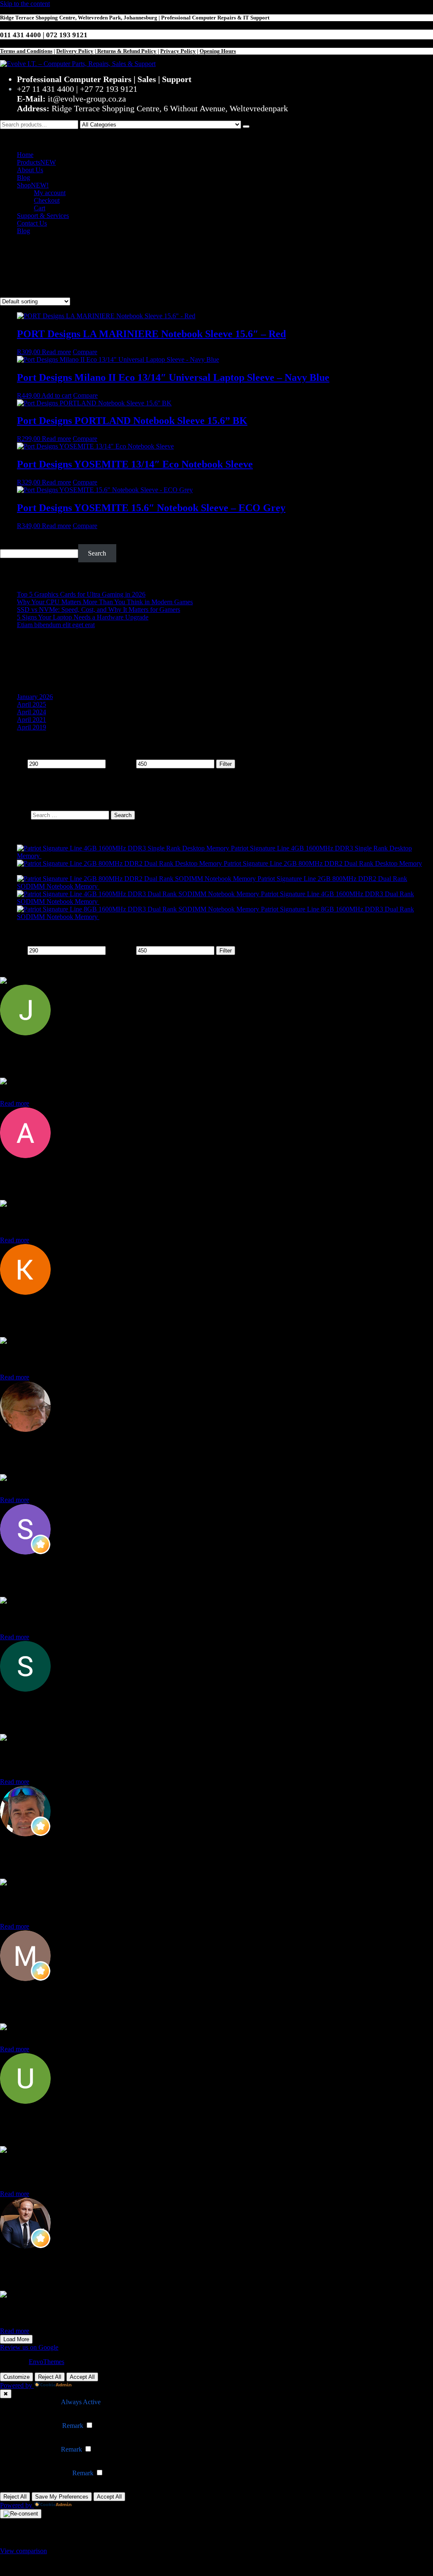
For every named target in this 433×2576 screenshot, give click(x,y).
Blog (23, 178)
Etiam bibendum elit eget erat (56, 625)
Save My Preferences (62, 2497)
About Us (30, 170)
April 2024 (32, 712)
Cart (40, 208)
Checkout (47, 200)
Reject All (50, 2377)
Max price (121, 764)
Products (36, 162)
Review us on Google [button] (29, 2347)
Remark (73, 2426)
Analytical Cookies (34, 2449)
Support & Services (43, 216)
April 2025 (32, 704)
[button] (216, 137)
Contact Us (32, 223)
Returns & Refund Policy (126, 51)
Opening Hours (218, 51)
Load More (16, 2339)
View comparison (23, 2551)
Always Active (81, 2402)
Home (25, 155)
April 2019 (32, 727)
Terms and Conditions (26, 51)
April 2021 (32, 720)
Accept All (82, 2377)
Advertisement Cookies (39, 2473)
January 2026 (35, 697)
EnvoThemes (47, 2362)
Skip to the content (25, 4)
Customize (16, 2377)
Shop (33, 185)
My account (50, 193)
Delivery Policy (75, 51)
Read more (56, 352)
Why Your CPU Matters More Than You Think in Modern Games (105, 602)
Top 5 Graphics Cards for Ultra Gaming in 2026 (81, 594)
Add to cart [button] (56, 395)
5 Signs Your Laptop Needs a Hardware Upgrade (83, 617)
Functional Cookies (34, 2426)
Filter (226, 764)
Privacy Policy (178, 51)
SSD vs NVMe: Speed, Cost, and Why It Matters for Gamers (99, 610)
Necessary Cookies (34, 2402)
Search (9, 540)
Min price (13, 764)
